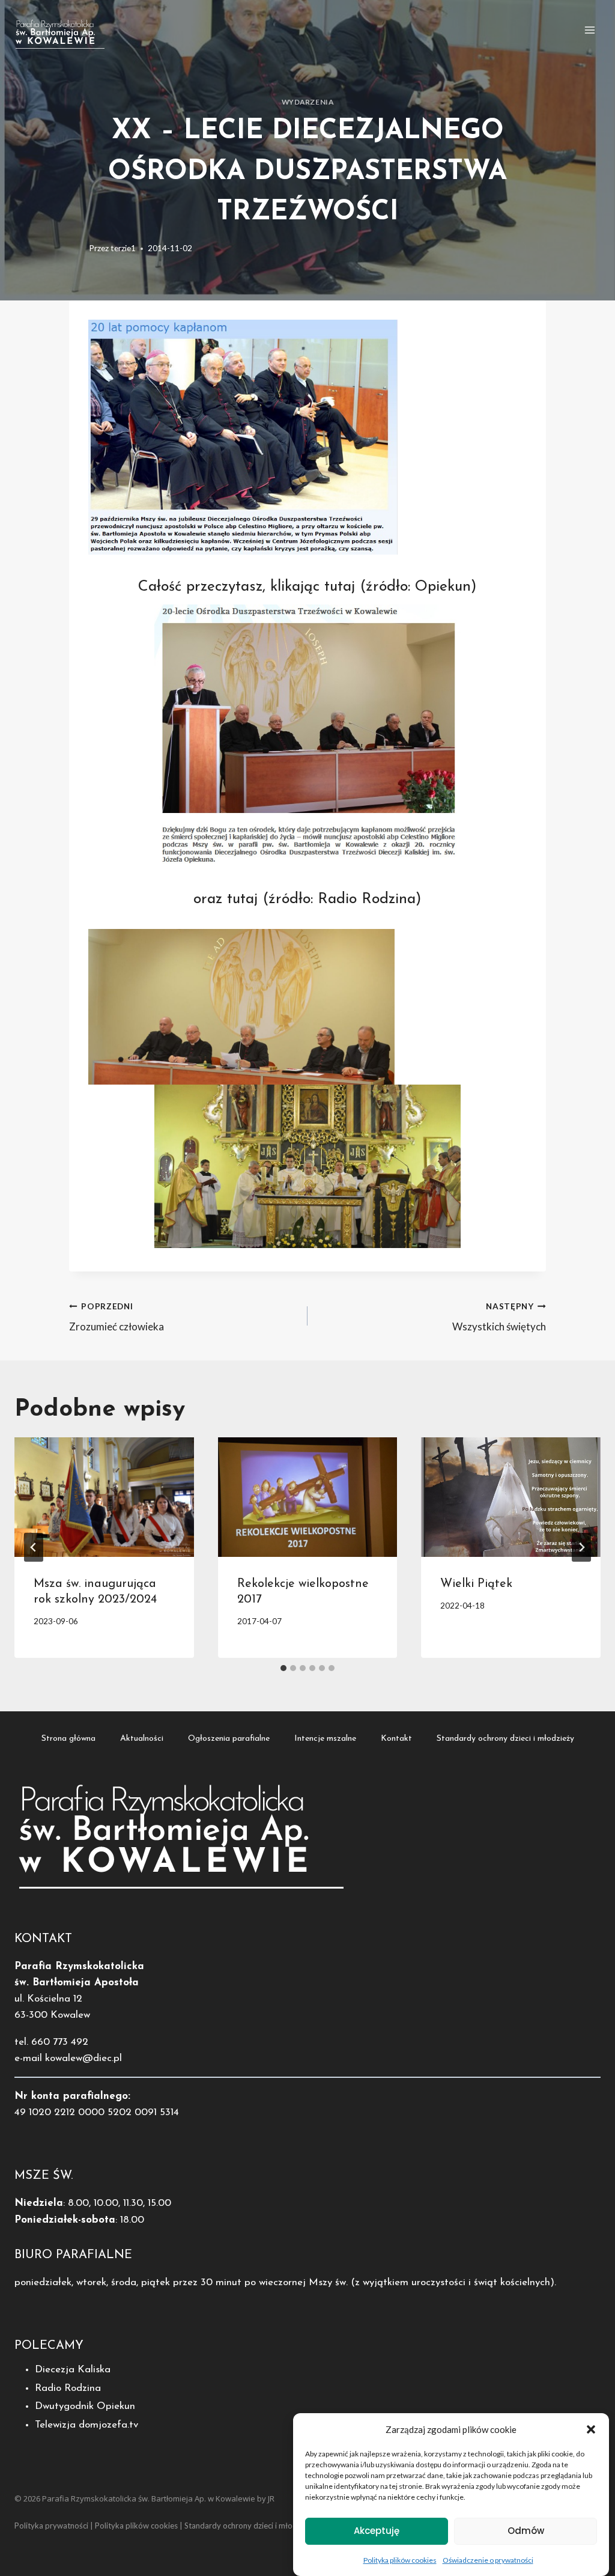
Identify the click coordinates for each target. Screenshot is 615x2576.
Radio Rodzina (68, 2388)
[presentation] (104, 1497)
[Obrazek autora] (77, 248)
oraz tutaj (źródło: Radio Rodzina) (307, 899)
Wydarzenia (308, 102)
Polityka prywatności (51, 2526)
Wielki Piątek (476, 1584)
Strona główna (68, 1739)
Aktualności (142, 1739)
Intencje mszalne (325, 1739)
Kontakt (396, 1739)
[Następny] (581, 1547)
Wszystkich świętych (499, 1317)
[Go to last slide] (34, 1547)
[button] (591, 2429)
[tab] (283, 1668)
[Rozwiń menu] (589, 30)
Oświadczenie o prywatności (488, 2560)
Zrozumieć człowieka (117, 1317)
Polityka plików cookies (400, 2560)
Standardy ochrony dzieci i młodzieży (505, 1739)
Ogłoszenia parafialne (229, 1739)
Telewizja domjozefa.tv (86, 2425)
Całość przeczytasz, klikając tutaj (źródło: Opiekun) (307, 587)
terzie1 (123, 248)
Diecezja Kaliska (73, 2370)
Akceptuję (377, 2531)
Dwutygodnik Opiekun (85, 2406)
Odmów (526, 2531)
